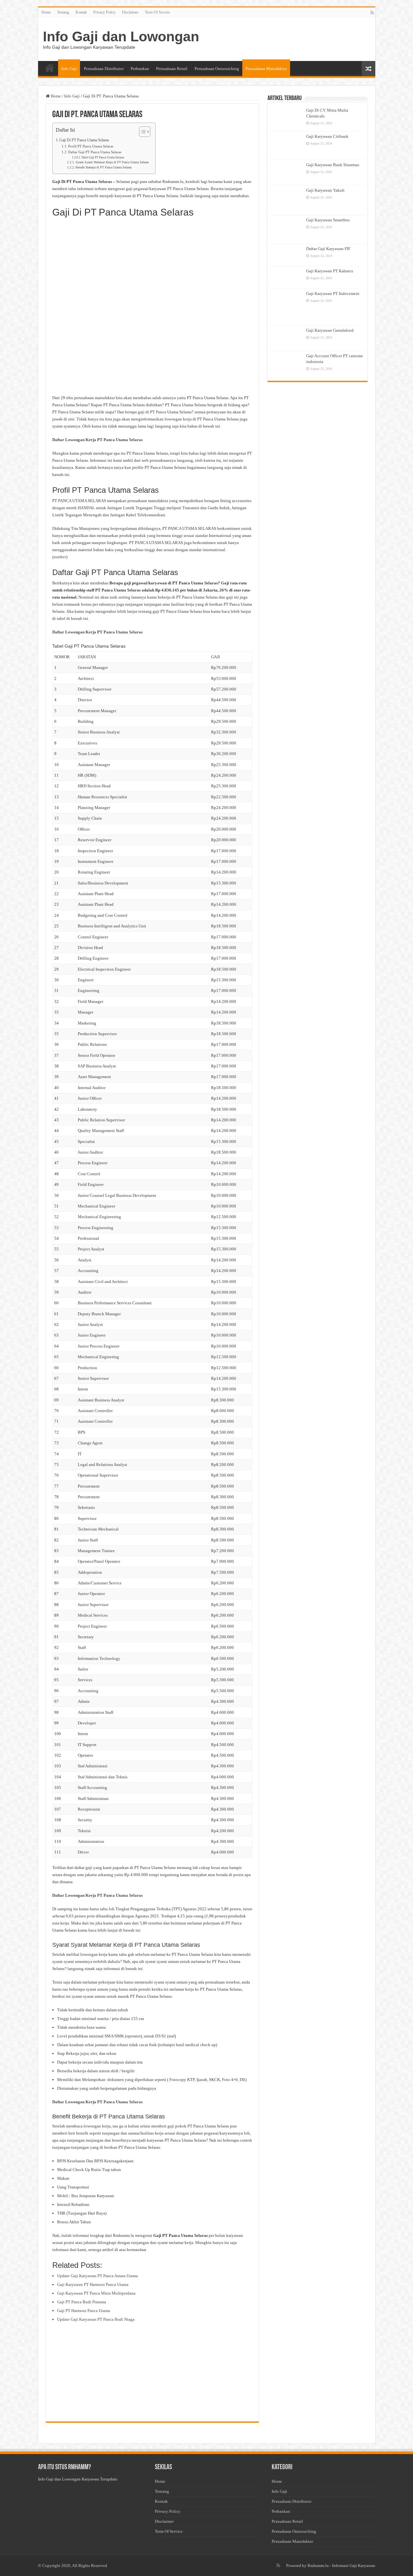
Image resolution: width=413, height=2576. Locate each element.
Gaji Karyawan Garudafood (330, 330)
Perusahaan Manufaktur (266, 69)
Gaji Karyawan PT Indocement (333, 293)
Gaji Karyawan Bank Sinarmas (333, 165)
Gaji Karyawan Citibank (327, 136)
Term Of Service (157, 12)
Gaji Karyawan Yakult (325, 190)
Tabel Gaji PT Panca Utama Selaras (103, 157)
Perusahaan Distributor (104, 69)
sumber (60, 557)
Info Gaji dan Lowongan (121, 36)
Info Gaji (69, 69)
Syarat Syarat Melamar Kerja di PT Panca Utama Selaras (112, 162)
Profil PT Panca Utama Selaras (91, 146)
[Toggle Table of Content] (141, 132)
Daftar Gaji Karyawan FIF (328, 249)
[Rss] (372, 13)
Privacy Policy (104, 12)
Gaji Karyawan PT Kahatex (330, 271)
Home (46, 12)
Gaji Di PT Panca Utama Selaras (84, 140)
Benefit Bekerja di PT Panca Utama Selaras (104, 167)
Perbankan (140, 69)
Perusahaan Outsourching (217, 69)
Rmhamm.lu (318, 2566)
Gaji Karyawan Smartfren (328, 220)
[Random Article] (368, 69)
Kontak (81, 12)
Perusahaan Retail (172, 69)
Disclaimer (130, 12)
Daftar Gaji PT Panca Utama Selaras (95, 152)
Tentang (63, 12)
